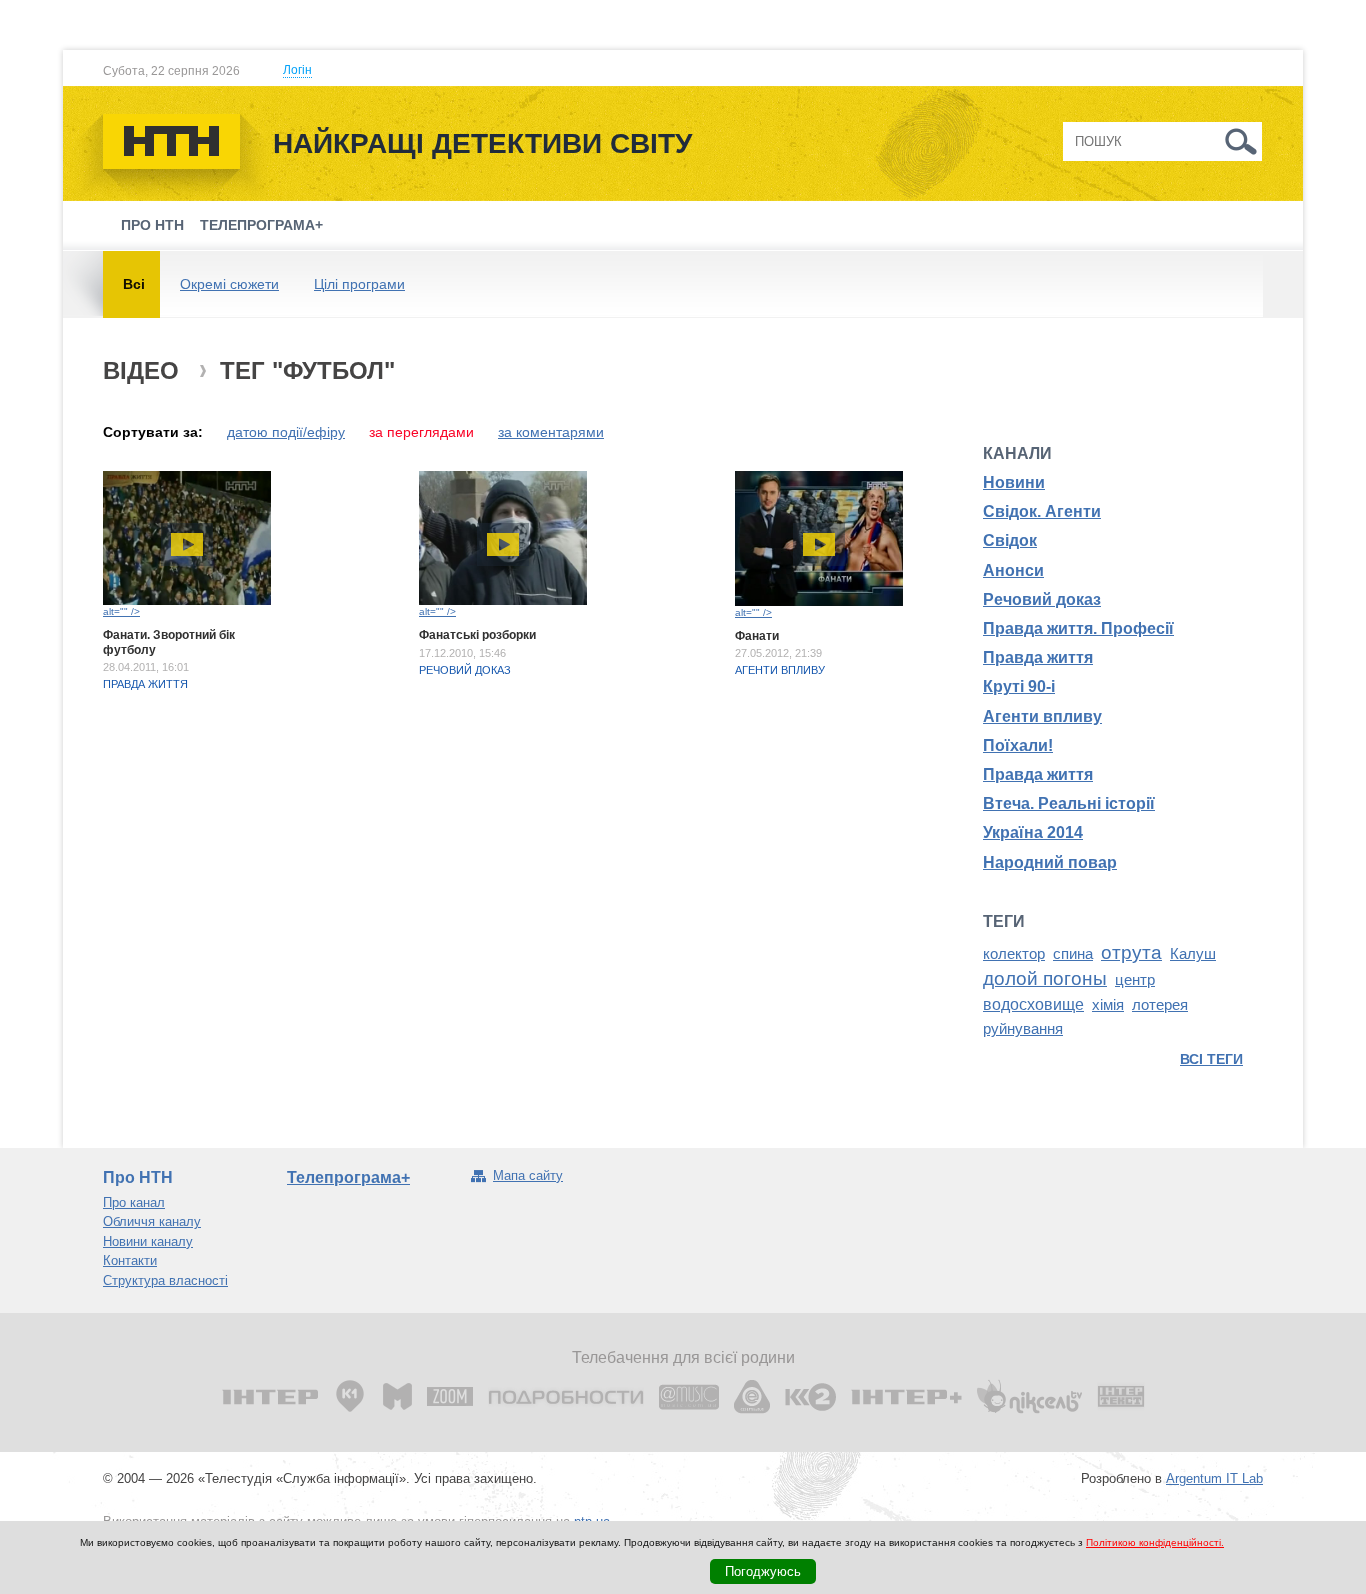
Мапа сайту (528, 1175)
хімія (1108, 1005)
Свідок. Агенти (1042, 511)
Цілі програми (359, 284)
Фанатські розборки (477, 635)
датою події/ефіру (286, 432)
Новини (1014, 482)
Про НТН (152, 225)
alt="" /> (121, 611)
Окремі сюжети (229, 284)
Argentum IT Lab (1214, 1478)
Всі (134, 284)
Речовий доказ (465, 670)
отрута (1131, 952)
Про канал (134, 1202)
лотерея (1160, 1005)
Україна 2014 (1033, 832)
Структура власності (165, 1280)
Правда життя (145, 684)
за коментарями (551, 432)
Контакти (130, 1260)
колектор (1014, 954)
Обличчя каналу (152, 1221)
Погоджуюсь (763, 1571)
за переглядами (421, 432)
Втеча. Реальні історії (1069, 803)
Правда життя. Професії (1078, 628)
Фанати (757, 636)
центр (1135, 980)
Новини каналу (148, 1241)
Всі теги (1211, 1059)
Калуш (1193, 954)
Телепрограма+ (261, 225)
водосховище (1033, 1004)
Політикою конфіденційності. (1155, 1542)
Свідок (1010, 540)
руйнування (1023, 1029)
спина (1073, 954)
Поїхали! (1018, 745)
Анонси (1013, 570)
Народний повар (1050, 862)
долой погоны (1045, 978)
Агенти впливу (780, 670)
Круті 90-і (1019, 686)
